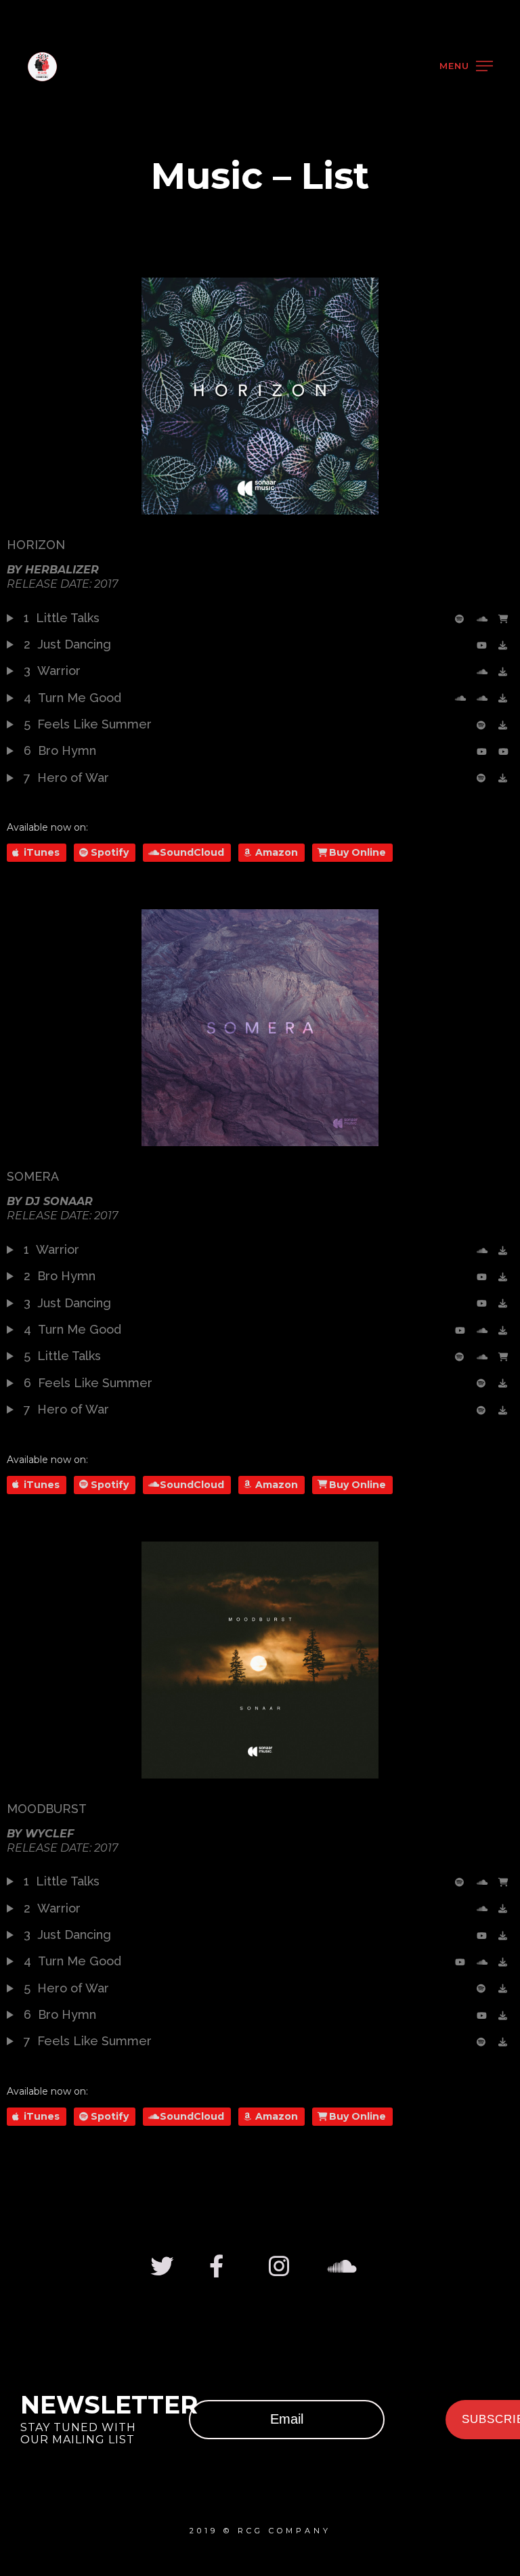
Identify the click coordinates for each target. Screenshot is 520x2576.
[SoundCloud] (484, 619)
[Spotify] (462, 619)
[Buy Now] (506, 619)
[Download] (506, 645)
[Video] (462, 698)
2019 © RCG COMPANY (260, 2531)
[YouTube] (484, 645)
